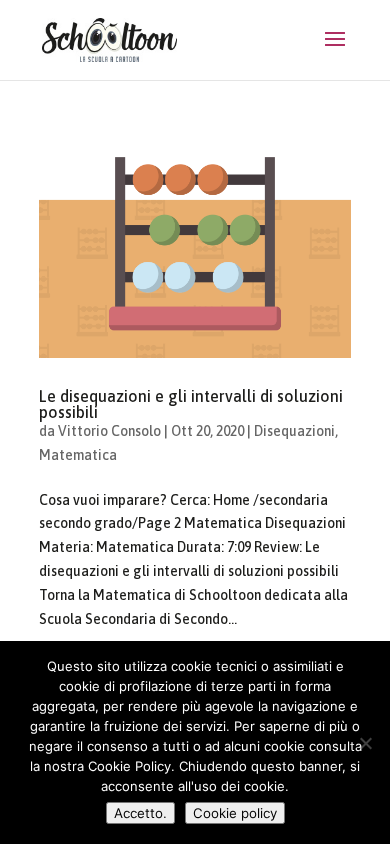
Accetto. (140, 813)
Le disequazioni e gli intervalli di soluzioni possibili (191, 404)
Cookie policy (235, 813)
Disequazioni (294, 431)
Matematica (78, 455)
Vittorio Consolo (109, 431)
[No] (365, 743)
